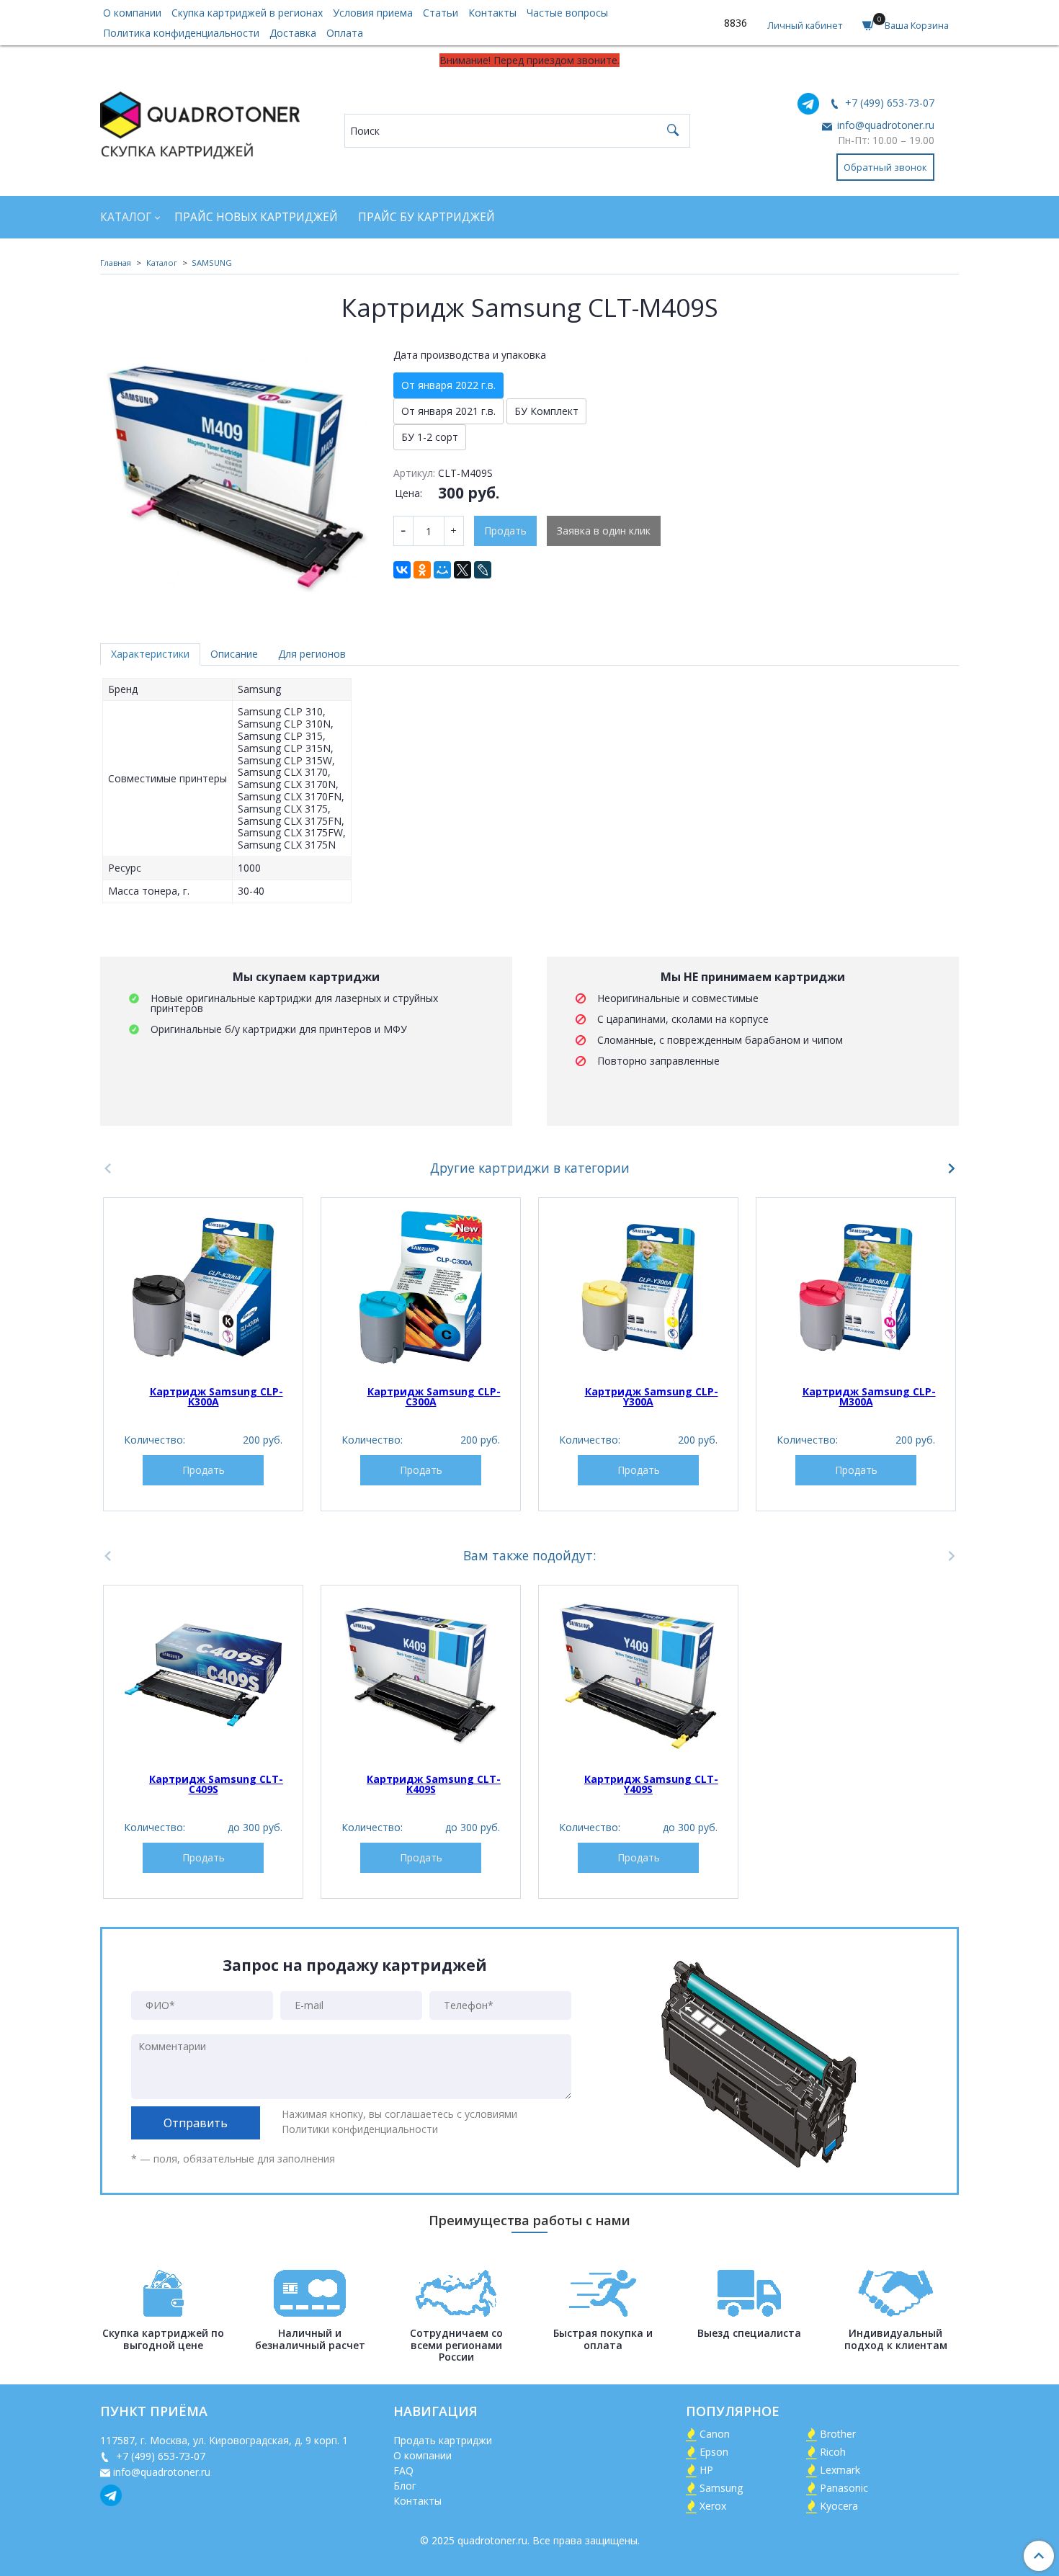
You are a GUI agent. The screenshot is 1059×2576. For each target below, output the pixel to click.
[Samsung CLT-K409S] (421, 1675)
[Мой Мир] (442, 570)
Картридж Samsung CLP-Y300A (652, 1396)
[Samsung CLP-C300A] (421, 1287)
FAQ (403, 2470)
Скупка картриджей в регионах (247, 13)
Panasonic (844, 2488)
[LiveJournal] (483, 570)
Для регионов (312, 654)
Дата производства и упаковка (470, 355)
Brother (838, 2434)
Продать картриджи (443, 2440)
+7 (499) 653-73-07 (888, 103)
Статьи (441, 13)
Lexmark (840, 2470)
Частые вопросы (567, 13)
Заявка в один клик (604, 531)
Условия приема (373, 13)
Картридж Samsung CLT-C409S (216, 1784)
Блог (405, 2486)
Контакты (492, 13)
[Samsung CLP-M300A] (856, 1287)
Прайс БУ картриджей (426, 217)
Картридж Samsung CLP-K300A (216, 1396)
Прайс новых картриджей (256, 217)
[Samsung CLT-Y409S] (638, 1675)
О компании (132, 13)
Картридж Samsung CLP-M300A (869, 1396)
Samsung (721, 2488)
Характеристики (150, 654)
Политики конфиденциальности (360, 2129)
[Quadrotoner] (200, 122)
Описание (234, 654)
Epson (714, 2452)
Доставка (293, 33)
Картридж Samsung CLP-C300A (434, 1396)
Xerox (713, 2506)
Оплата (345, 33)
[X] (463, 570)
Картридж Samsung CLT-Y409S (651, 1784)
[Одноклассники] (422, 570)
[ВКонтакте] (402, 570)
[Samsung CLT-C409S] (203, 1675)
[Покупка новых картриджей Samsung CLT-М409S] (237, 477)
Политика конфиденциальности (181, 33)
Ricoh (833, 2452)
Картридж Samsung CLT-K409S (434, 1784)
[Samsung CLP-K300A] (203, 1287)
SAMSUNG (212, 263)
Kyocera (839, 2506)
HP (706, 2470)
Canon (715, 2434)
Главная (116, 263)
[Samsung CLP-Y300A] (638, 1287)
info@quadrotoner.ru (884, 125)
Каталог (126, 217)
